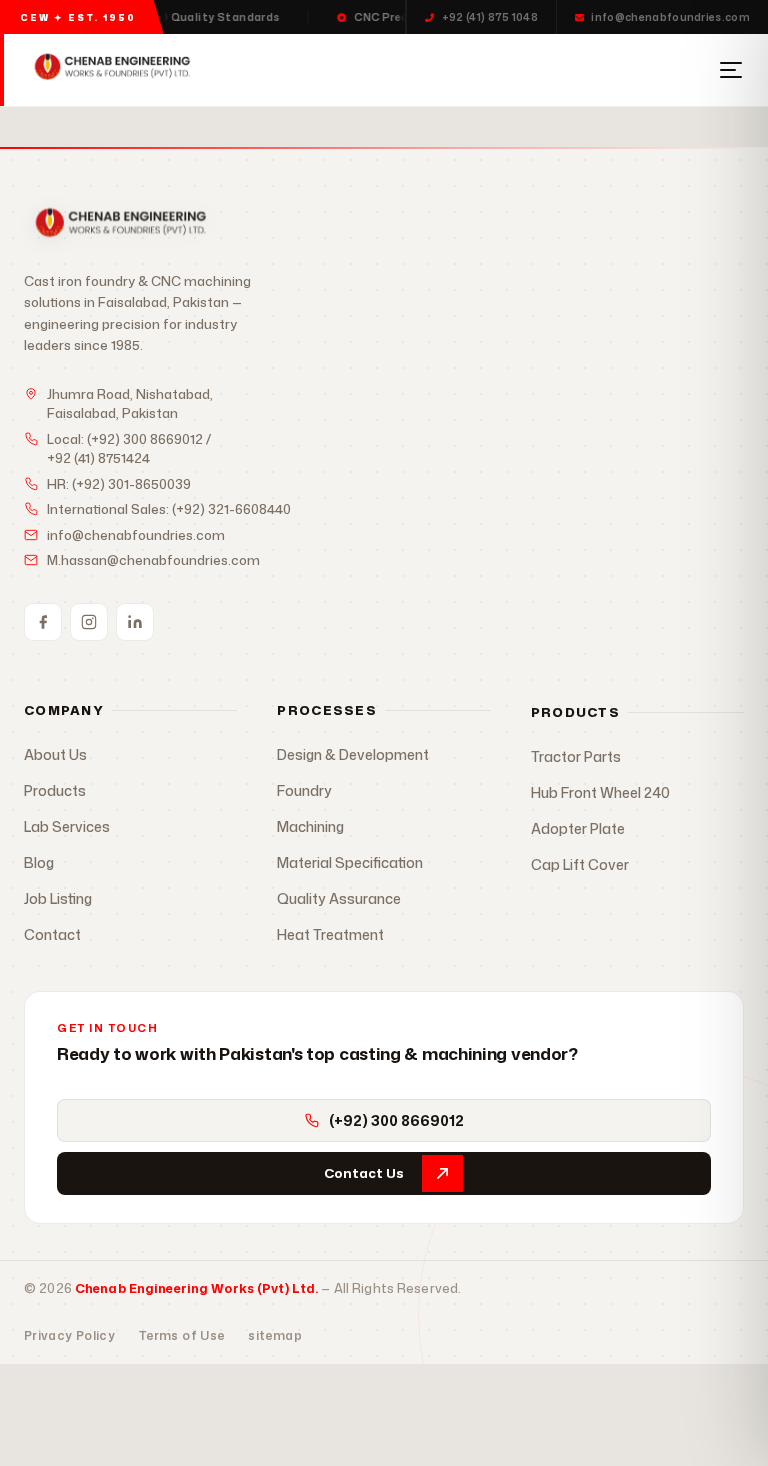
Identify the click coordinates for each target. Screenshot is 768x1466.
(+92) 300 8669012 (145, 439)
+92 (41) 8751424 (98, 458)
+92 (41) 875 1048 (490, 17)
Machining (310, 826)
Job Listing (58, 898)
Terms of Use (181, 1335)
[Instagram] (89, 622)
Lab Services (67, 826)
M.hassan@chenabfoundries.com (153, 560)
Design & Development (353, 754)
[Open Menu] (731, 70)
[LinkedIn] (135, 622)
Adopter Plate (578, 828)
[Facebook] (43, 622)
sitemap (275, 1335)
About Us (55, 754)
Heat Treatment (330, 934)
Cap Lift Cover (580, 864)
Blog (39, 862)
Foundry (304, 790)
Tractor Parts (576, 756)
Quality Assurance (339, 898)
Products (55, 790)
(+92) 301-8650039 (131, 484)
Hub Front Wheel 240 (600, 792)
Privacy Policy (69, 1335)
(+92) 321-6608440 (231, 509)
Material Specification (350, 862)
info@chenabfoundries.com (670, 17)
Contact (52, 934)
